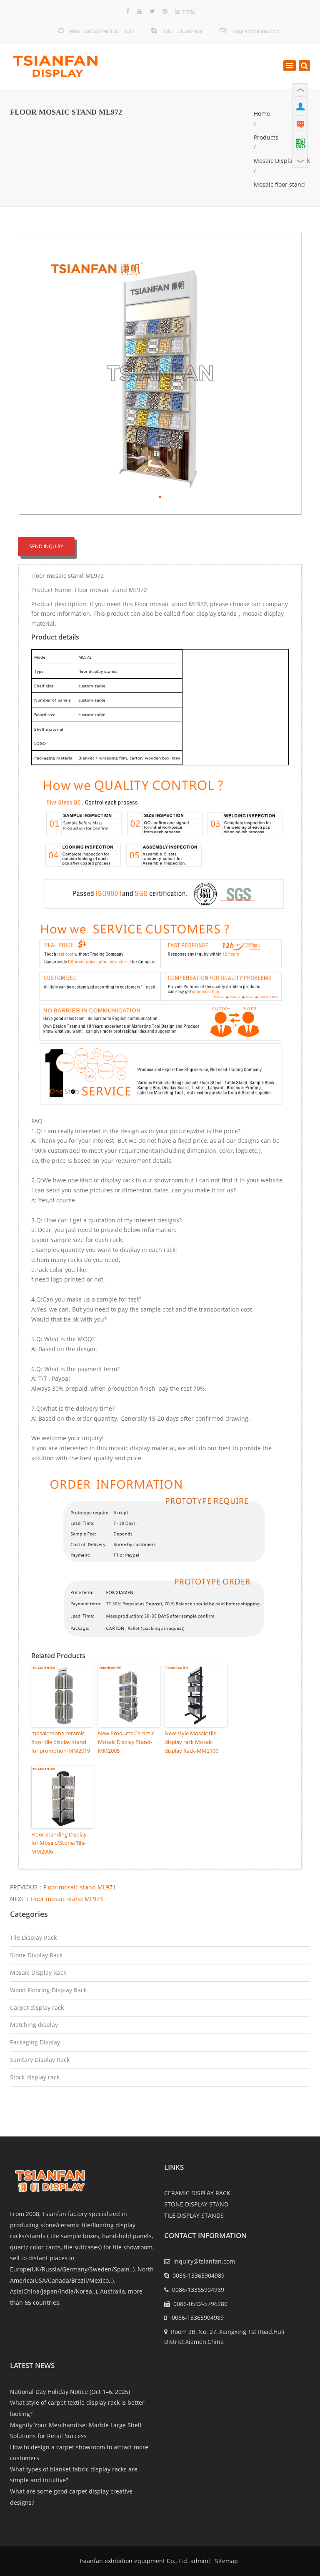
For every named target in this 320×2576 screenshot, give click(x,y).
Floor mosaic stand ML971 (80, 1887)
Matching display (34, 2025)
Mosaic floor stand (279, 184)
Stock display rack (35, 2077)
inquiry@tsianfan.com (256, 31)
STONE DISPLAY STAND (196, 2204)
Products (266, 137)
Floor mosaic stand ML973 (67, 1899)
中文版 (189, 11)
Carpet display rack (37, 2008)
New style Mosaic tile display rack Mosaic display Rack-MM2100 (191, 1742)
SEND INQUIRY (46, 546)
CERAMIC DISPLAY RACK (197, 2193)
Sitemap (226, 2561)
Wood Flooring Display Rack (48, 1990)
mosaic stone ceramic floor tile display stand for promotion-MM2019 (61, 1742)
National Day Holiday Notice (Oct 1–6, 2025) (70, 2392)
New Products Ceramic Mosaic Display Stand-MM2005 (126, 1742)
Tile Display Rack (33, 1938)
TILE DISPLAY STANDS (194, 2215)
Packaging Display (35, 2042)
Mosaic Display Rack (282, 161)
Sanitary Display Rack (40, 2060)
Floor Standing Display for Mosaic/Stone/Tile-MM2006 (59, 1843)
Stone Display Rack (36, 1955)
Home (262, 114)
